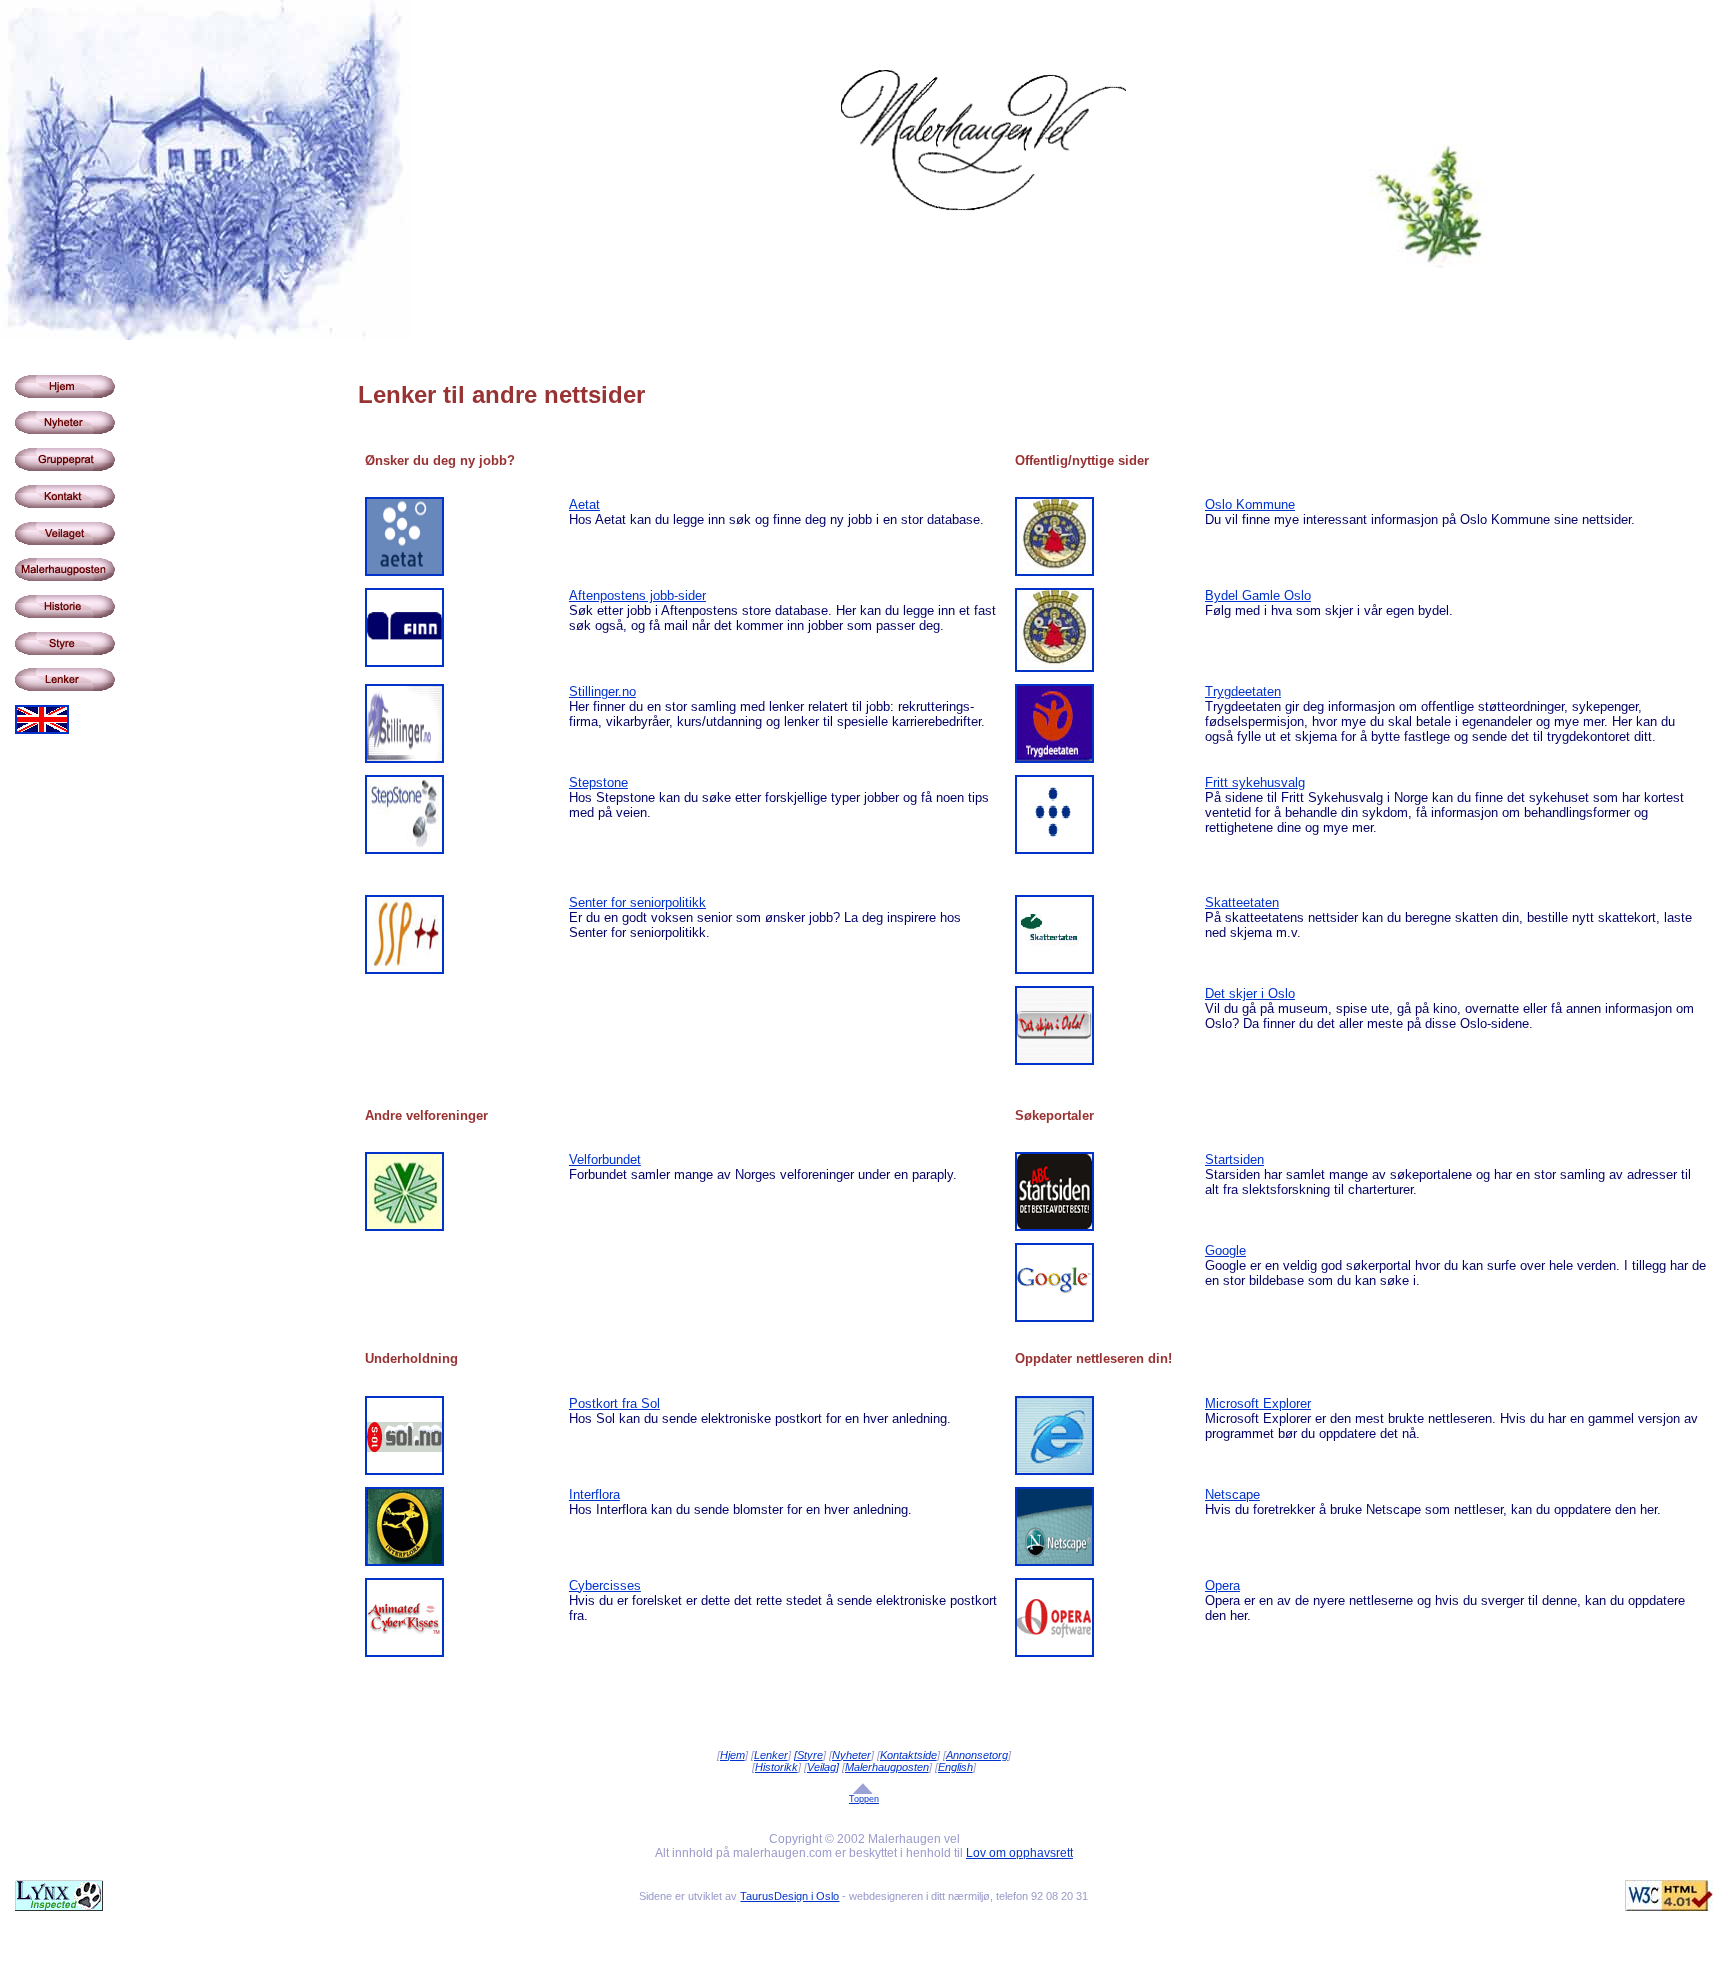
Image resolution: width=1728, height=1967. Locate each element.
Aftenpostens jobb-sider (637, 595)
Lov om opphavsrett (1019, 1853)
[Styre (808, 1755)
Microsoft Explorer (1258, 1403)
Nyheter (851, 1755)
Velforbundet (605, 1159)
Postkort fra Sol (614, 1403)
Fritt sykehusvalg (1255, 782)
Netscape (1232, 1494)
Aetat (584, 504)
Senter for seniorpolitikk (637, 902)
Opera (1222, 1585)
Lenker (771, 1755)
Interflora (594, 1494)
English (955, 1767)
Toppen (864, 1799)
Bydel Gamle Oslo (1258, 595)
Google (1225, 1250)
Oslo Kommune (1250, 504)
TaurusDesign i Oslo (789, 1896)
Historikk (776, 1767)
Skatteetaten (1242, 902)
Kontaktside (908, 1755)
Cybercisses (605, 1585)
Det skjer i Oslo (1250, 993)
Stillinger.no (602, 691)
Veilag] (823, 1767)
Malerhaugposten (887, 1767)
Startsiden (1234, 1159)
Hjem (732, 1755)
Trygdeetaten (1243, 691)
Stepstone (598, 782)
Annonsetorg (977, 1755)
